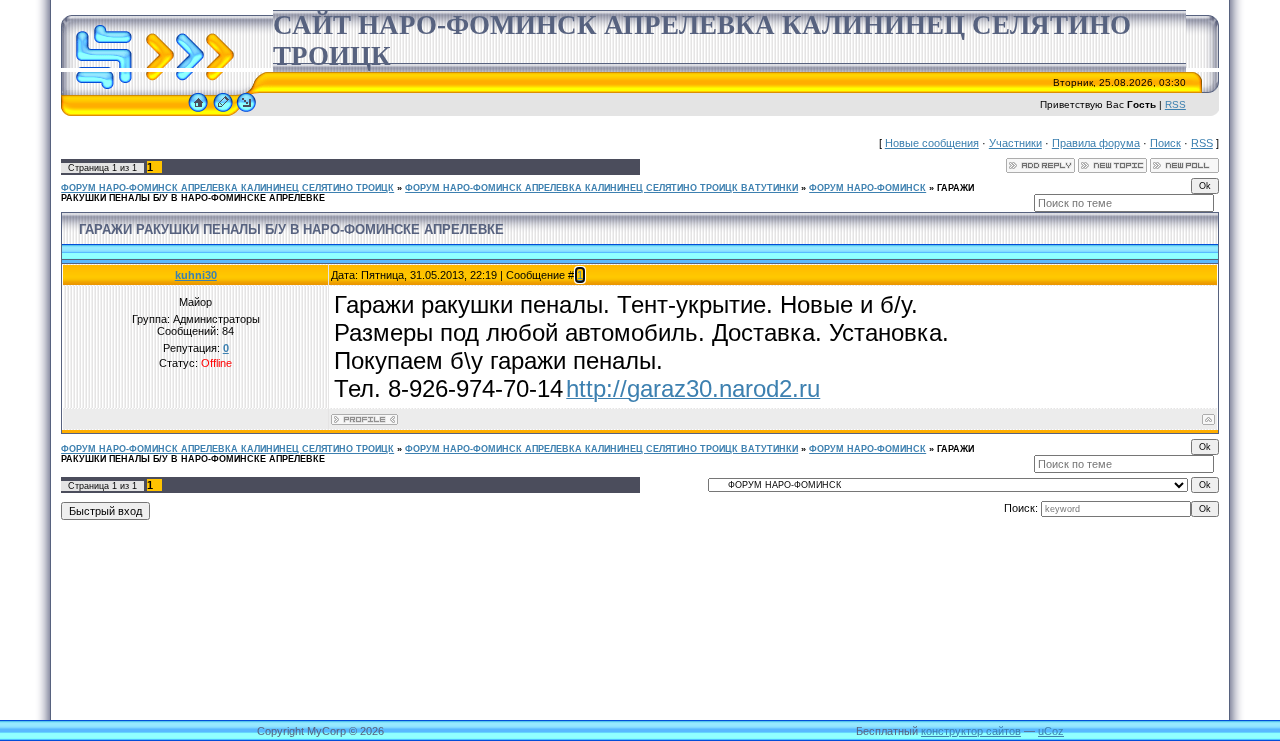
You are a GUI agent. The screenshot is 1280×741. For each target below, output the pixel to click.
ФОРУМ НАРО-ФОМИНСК (867, 188)
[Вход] (246, 112)
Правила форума (1096, 143)
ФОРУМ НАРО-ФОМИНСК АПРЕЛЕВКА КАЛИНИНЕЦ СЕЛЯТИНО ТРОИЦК (227, 188)
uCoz (1051, 731)
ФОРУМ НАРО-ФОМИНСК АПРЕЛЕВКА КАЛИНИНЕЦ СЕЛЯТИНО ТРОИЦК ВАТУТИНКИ (601, 188)
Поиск (1165, 143)
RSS (1175, 104)
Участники (1015, 143)
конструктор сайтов (971, 731)
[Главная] (198, 112)
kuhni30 (196, 275)
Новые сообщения (932, 143)
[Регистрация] (223, 112)
